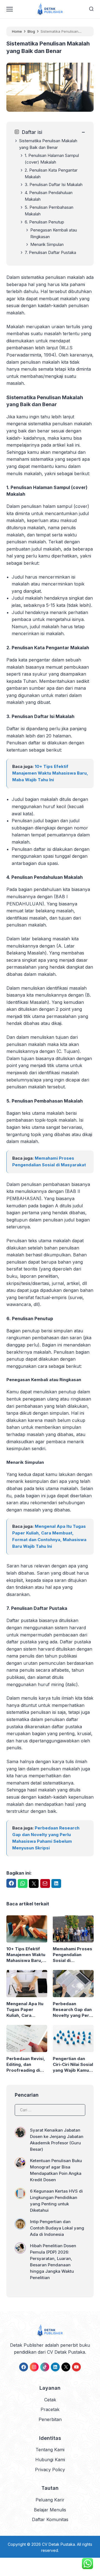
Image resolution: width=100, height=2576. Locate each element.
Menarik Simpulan (47, 244)
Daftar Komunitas (50, 2519)
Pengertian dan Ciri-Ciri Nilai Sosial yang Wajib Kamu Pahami (73, 2065)
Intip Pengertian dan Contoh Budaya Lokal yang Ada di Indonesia (57, 2228)
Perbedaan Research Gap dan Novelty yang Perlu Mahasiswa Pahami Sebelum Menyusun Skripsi (73, 2010)
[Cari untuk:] (50, 2109)
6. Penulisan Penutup (44, 222)
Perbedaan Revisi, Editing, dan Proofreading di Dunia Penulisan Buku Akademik (26, 2065)
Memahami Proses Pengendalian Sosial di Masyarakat (72, 1955)
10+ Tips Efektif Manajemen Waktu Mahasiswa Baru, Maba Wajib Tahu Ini (50, 773)
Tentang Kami (50, 2450)
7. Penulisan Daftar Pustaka (50, 252)
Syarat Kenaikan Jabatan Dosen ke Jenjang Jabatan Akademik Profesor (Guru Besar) (57, 2140)
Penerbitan (50, 2419)
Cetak (50, 2400)
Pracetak (50, 2409)
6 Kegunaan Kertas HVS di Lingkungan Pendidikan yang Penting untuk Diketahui (56, 2201)
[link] (24, 2367)
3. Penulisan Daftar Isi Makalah (54, 184)
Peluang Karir (50, 2500)
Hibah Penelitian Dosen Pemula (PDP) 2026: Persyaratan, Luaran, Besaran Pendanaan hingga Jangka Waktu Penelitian (53, 2262)
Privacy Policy (50, 2470)
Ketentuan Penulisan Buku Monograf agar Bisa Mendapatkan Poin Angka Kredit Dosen (56, 2170)
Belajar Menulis (50, 2510)
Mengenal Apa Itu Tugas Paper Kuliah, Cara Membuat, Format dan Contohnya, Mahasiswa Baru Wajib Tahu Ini (25, 2010)
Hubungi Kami (50, 2460)
